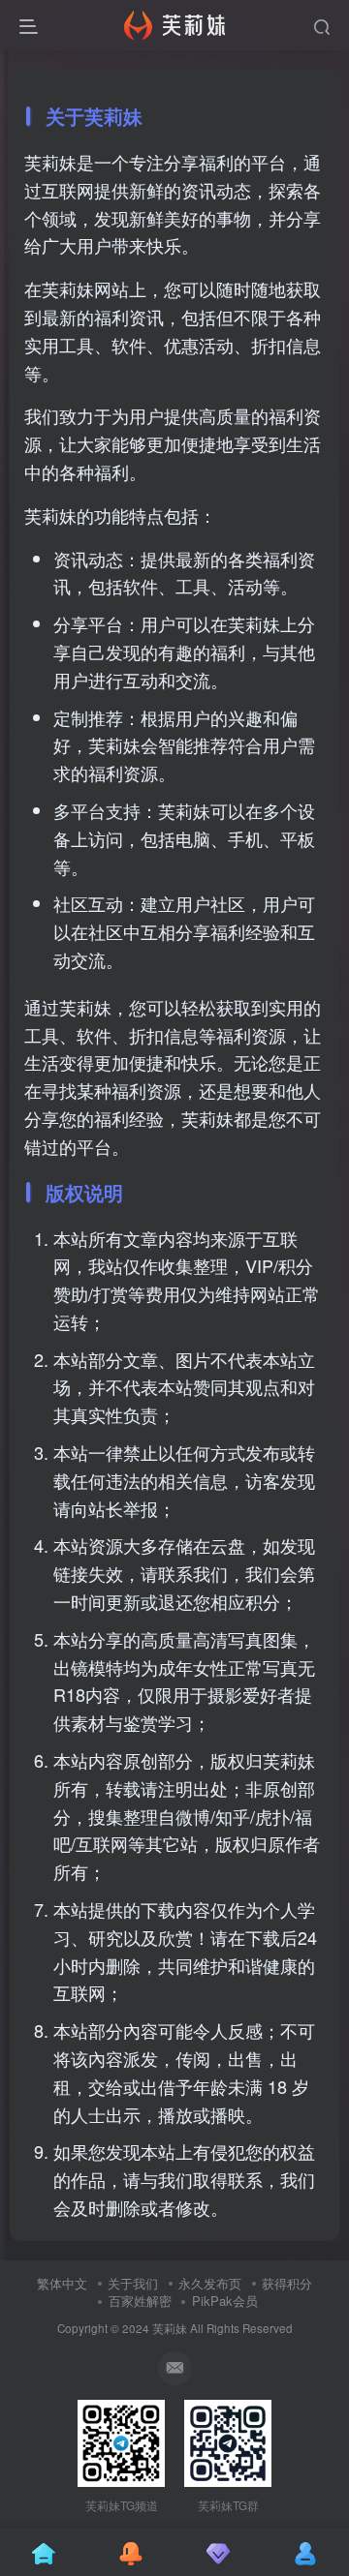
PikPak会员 (225, 2301)
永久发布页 (210, 2283)
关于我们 (133, 2283)
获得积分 (287, 2283)
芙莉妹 (170, 2328)
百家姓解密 (140, 2301)
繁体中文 (62, 2283)
